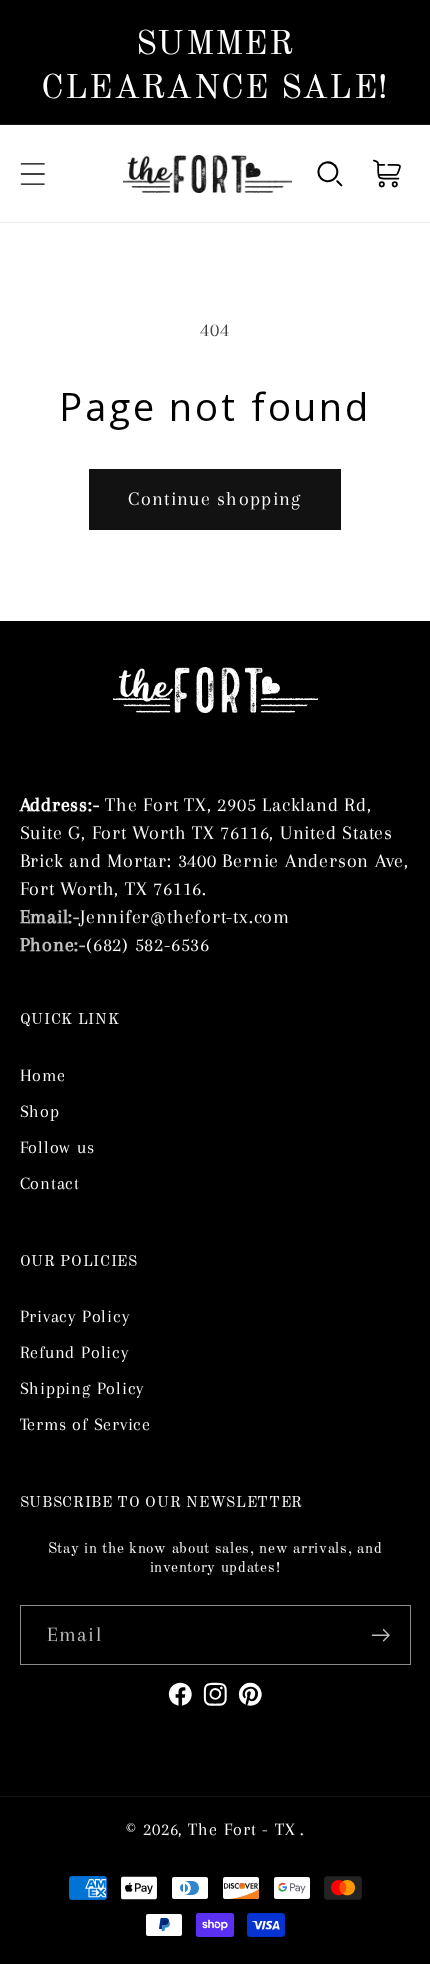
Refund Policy (74, 1352)
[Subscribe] (380, 1635)
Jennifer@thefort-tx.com (185, 916)
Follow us (57, 1147)
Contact (50, 1183)
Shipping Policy (82, 1388)
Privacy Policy (75, 1316)
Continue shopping (214, 498)
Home (43, 1075)
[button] (32, 173)
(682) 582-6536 (148, 944)
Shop (40, 1111)
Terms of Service (85, 1424)
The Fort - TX (242, 1829)
